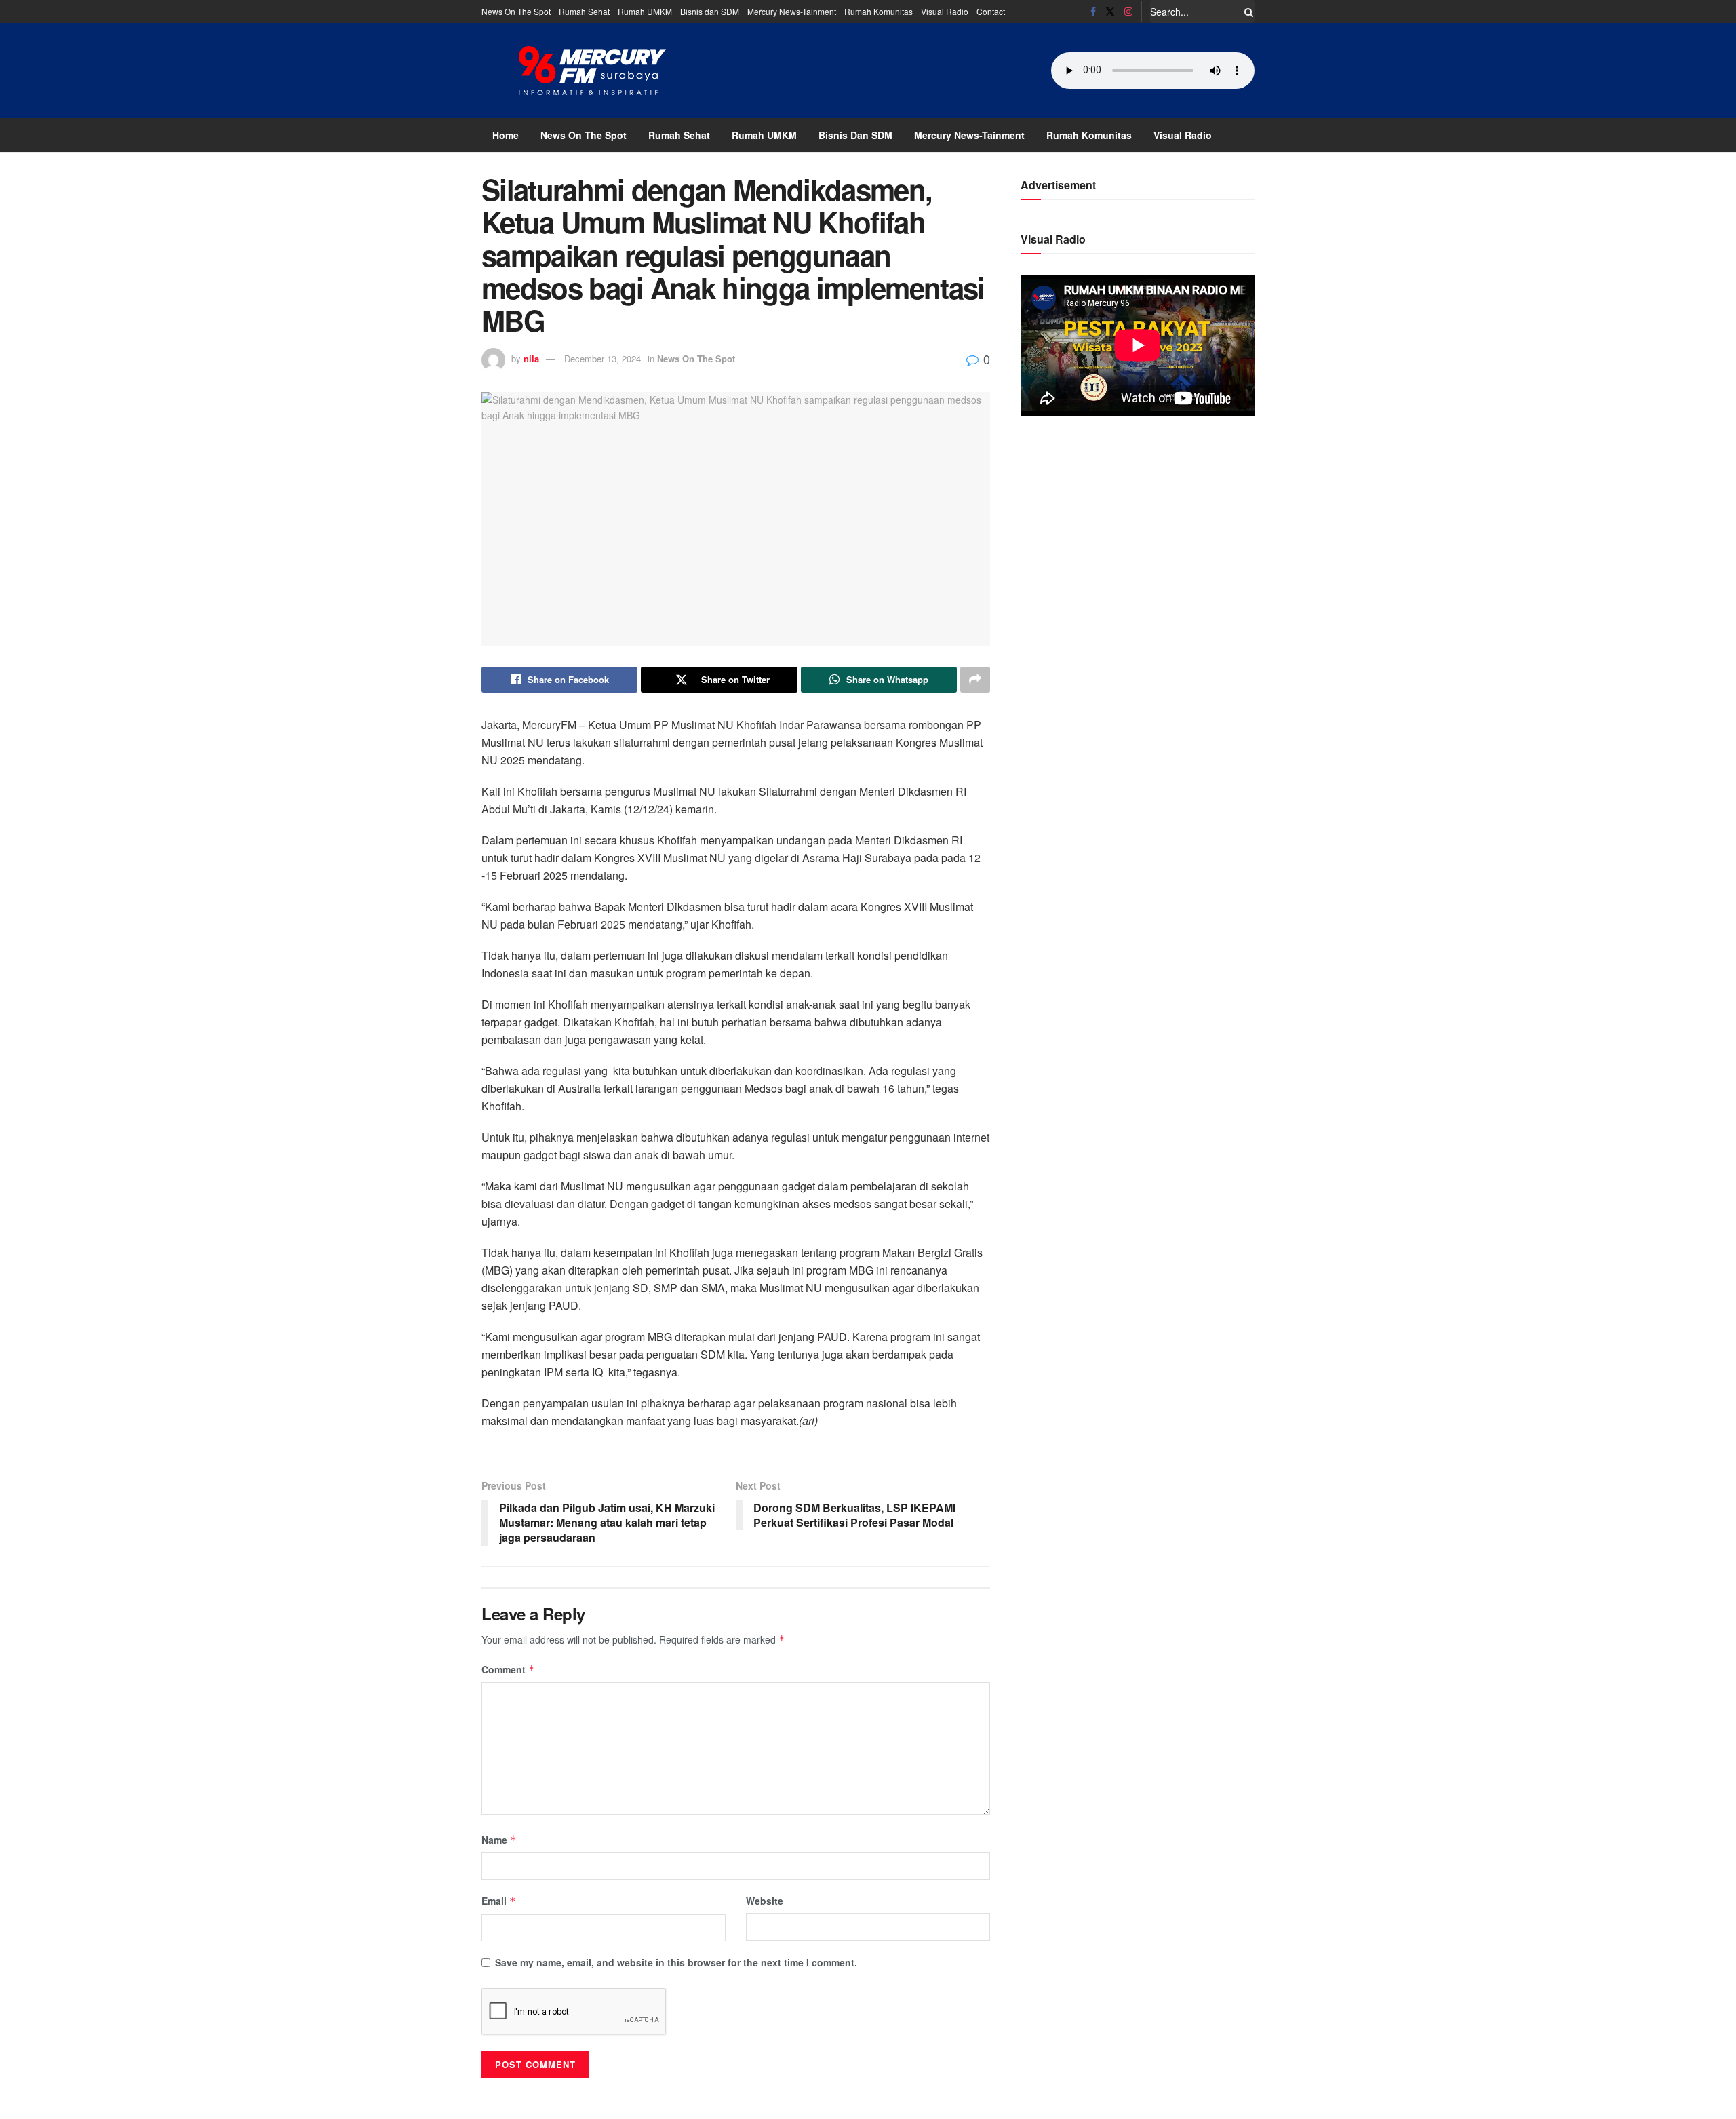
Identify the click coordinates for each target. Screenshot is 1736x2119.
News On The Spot (516, 11)
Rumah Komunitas (879, 11)
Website (765, 1901)
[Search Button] (1246, 12)
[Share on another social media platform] (975, 680)
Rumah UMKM (645, 11)
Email (499, 1901)
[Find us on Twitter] (1110, 12)
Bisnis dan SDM (710, 11)
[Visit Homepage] (593, 71)
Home (506, 135)
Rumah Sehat (584, 11)
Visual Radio (945, 11)
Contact (991, 11)
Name (499, 1840)
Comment (508, 1669)
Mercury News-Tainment (792, 11)
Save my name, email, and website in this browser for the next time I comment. (676, 1962)
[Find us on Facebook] (1093, 12)
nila (531, 358)
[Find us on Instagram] (1128, 12)
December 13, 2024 (603, 358)
